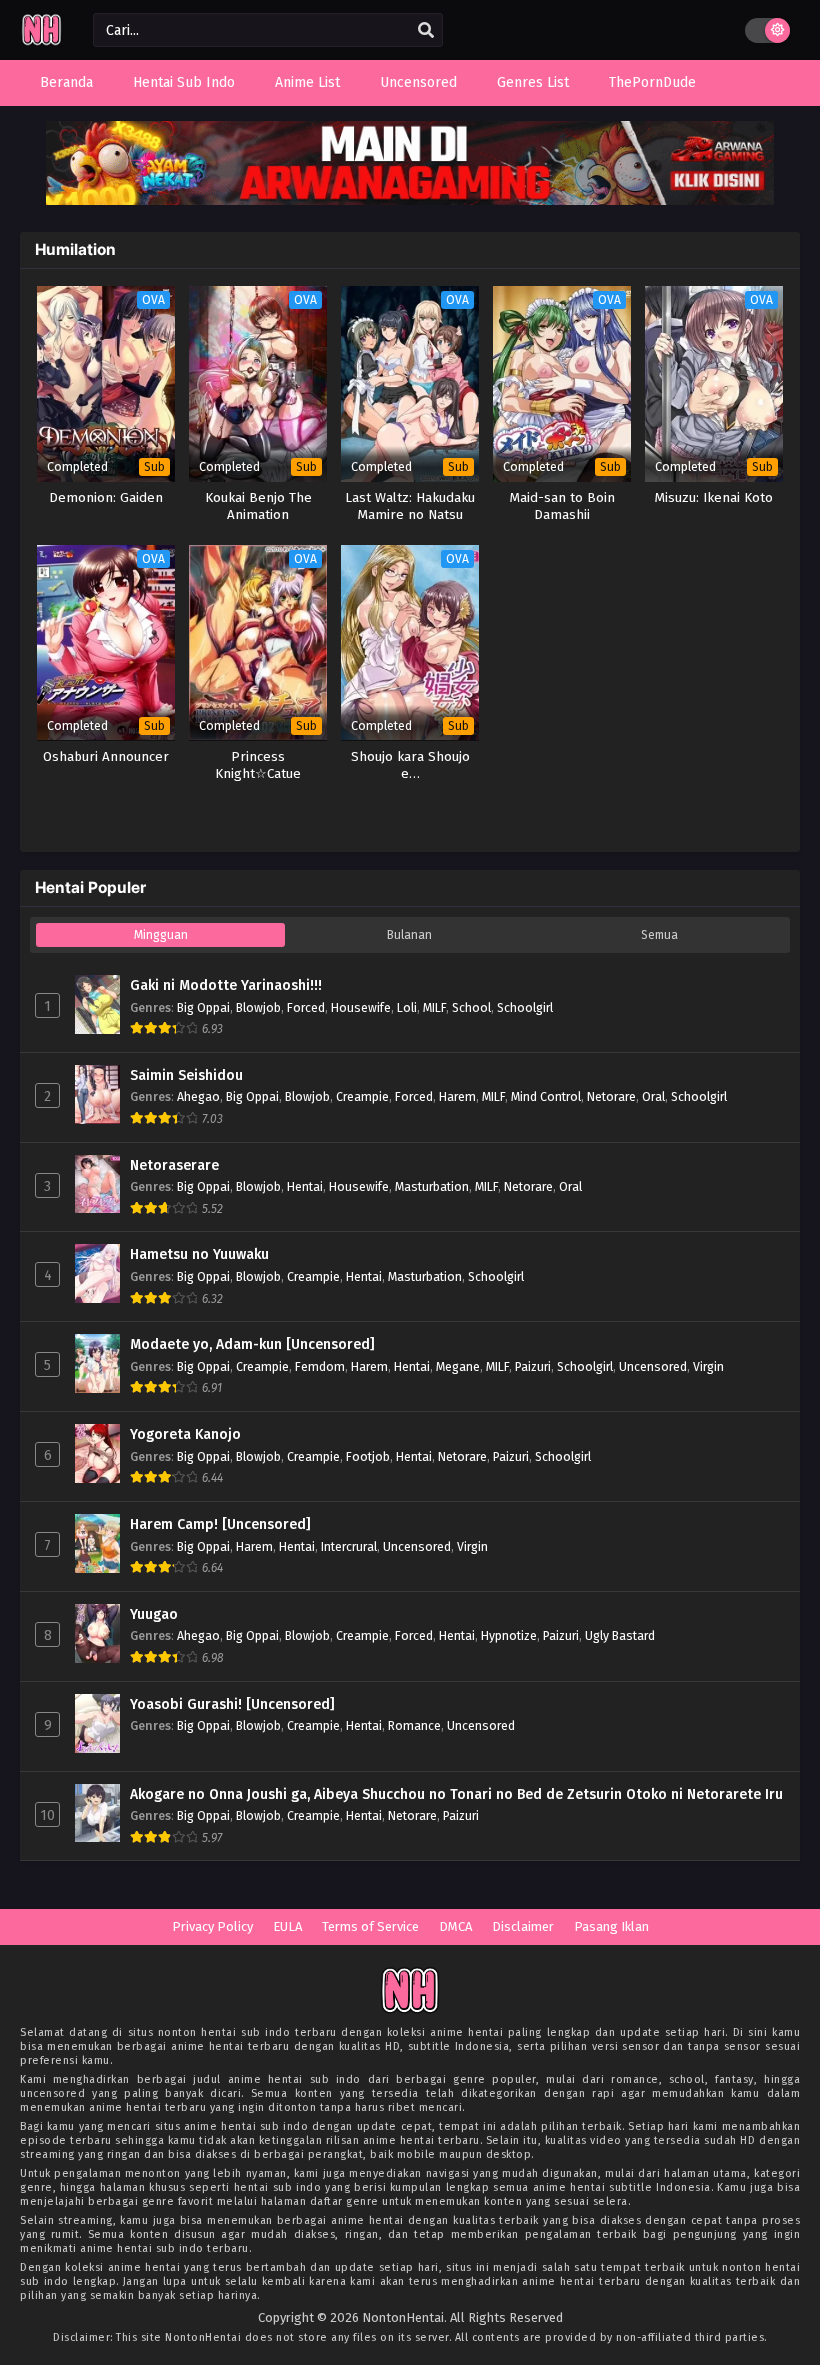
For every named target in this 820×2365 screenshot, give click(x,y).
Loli (407, 1007)
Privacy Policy (212, 1926)
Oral (653, 1096)
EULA (287, 1926)
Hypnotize (509, 1635)
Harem (457, 1096)
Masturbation (432, 1186)
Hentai (305, 1186)
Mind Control (546, 1096)
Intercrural (349, 1546)
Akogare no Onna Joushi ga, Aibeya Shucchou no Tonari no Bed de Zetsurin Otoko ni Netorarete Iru (456, 1794)
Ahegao (198, 1096)
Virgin (708, 1366)
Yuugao (154, 1614)
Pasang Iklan (611, 1926)
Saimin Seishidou (186, 1075)
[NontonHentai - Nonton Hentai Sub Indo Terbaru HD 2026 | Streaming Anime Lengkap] (41, 42)
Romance (414, 1725)
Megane (458, 1366)
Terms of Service (370, 1926)
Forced (306, 1007)
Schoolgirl (525, 1007)
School (471, 1007)
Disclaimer (523, 1926)
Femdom (320, 1366)
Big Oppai (203, 1007)
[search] (426, 31)
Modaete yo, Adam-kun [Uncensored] (252, 1344)
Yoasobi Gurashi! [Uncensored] (232, 1704)
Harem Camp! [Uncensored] (220, 1524)
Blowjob (258, 1007)
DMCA (455, 1926)
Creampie (362, 1096)
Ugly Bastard (620, 1635)
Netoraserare (174, 1165)
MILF (434, 1007)
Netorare (611, 1096)
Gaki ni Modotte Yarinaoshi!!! (226, 985)
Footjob (368, 1456)
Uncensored (653, 1366)
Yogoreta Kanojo (185, 1434)
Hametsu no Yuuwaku (199, 1254)
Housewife (361, 1007)
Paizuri (533, 1366)
